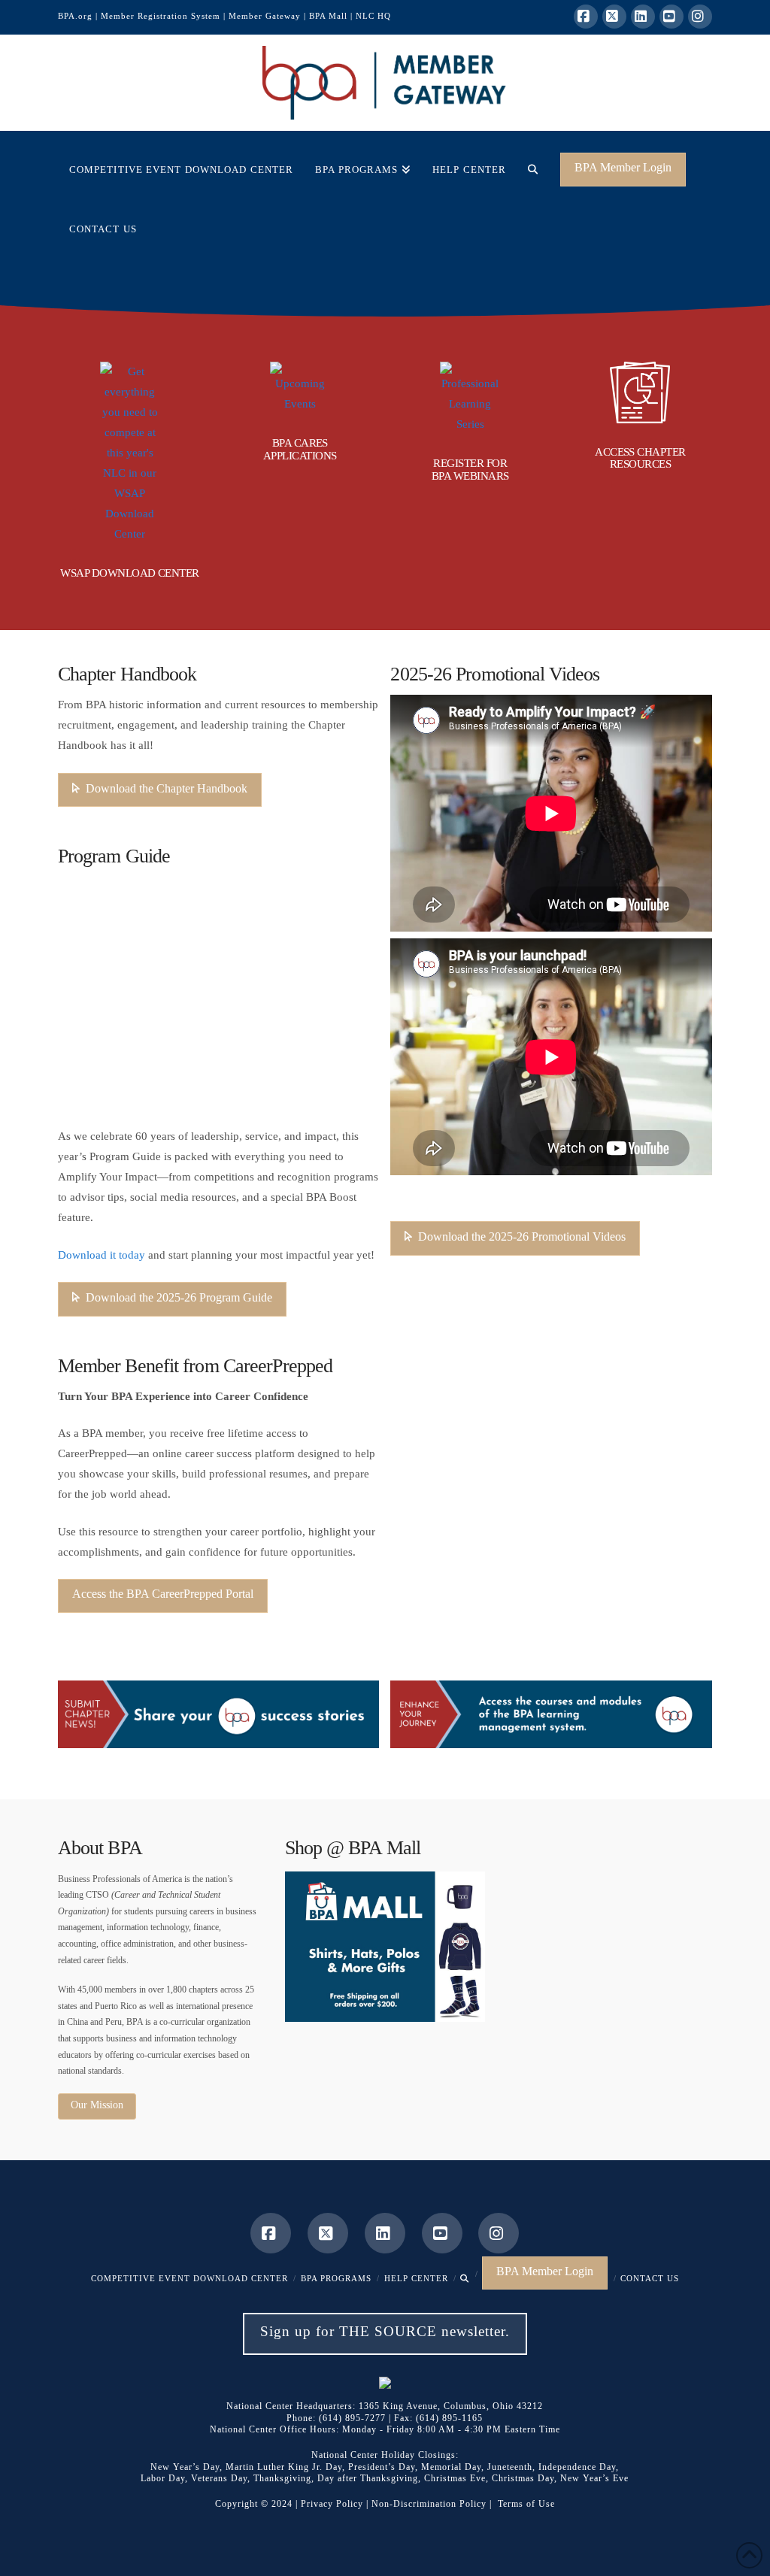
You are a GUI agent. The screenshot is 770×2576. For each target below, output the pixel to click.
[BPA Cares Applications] (300, 388)
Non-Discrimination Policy (429, 2504)
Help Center (416, 2278)
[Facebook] (586, 17)
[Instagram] (700, 17)
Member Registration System (161, 16)
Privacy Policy (332, 2504)
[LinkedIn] (643, 17)
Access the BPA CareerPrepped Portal (163, 1594)
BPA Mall (328, 16)
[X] (614, 17)
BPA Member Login (623, 167)
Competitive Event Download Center (189, 2278)
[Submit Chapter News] (219, 1714)
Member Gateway (265, 16)
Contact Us (650, 2278)
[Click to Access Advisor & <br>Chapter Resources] (640, 392)
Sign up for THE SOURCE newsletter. (385, 2331)
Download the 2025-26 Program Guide (179, 1297)
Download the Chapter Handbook (167, 788)
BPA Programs (336, 2278)
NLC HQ (373, 16)
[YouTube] (671, 17)
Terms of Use (526, 2504)
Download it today (102, 1255)
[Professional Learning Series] (470, 398)
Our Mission (97, 2105)
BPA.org (75, 16)
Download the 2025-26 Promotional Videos (522, 1236)
